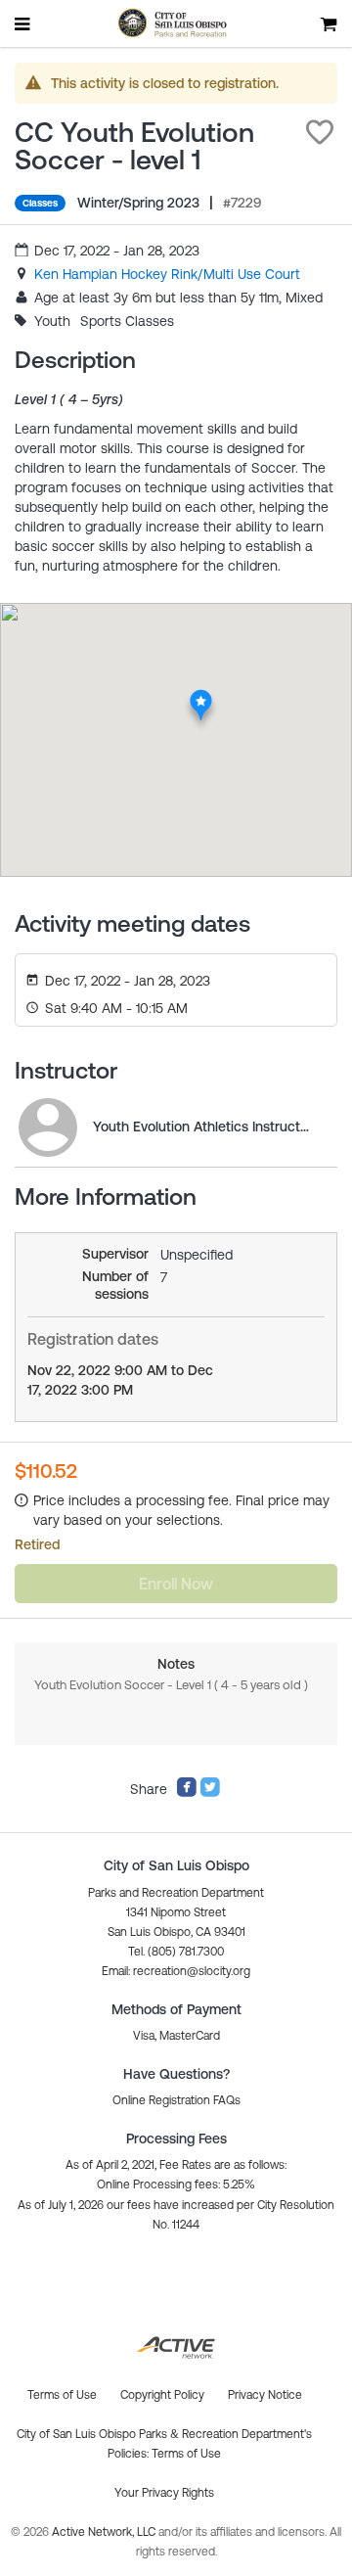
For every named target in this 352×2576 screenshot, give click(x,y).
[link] (167, 274)
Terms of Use (186, 2454)
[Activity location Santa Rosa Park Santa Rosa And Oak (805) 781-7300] (201, 695)
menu (23, 23)
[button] (320, 132)
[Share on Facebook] (187, 1793)
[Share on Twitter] (210, 1793)
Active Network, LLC (105, 2532)
